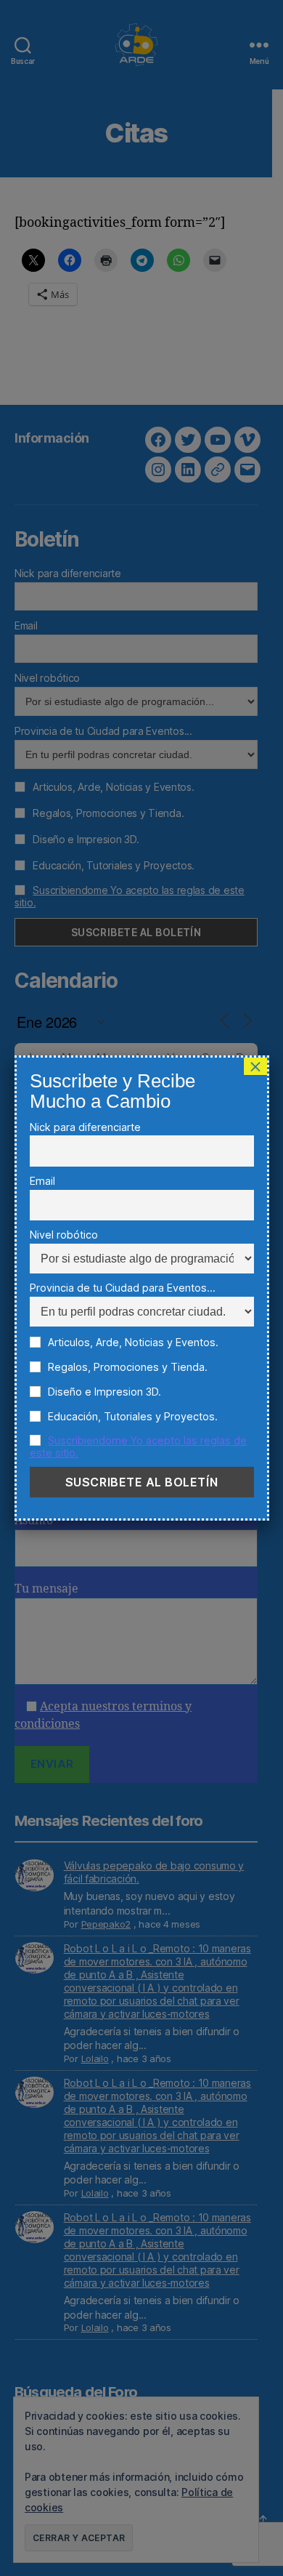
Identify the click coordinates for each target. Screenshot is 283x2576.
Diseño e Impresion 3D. (103, 1392)
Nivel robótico (64, 1235)
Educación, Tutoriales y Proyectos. (131, 1416)
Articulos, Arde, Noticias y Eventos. (132, 1342)
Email (42, 1181)
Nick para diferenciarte (85, 1127)
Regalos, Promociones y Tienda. (126, 1367)
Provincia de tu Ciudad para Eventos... (123, 1288)
